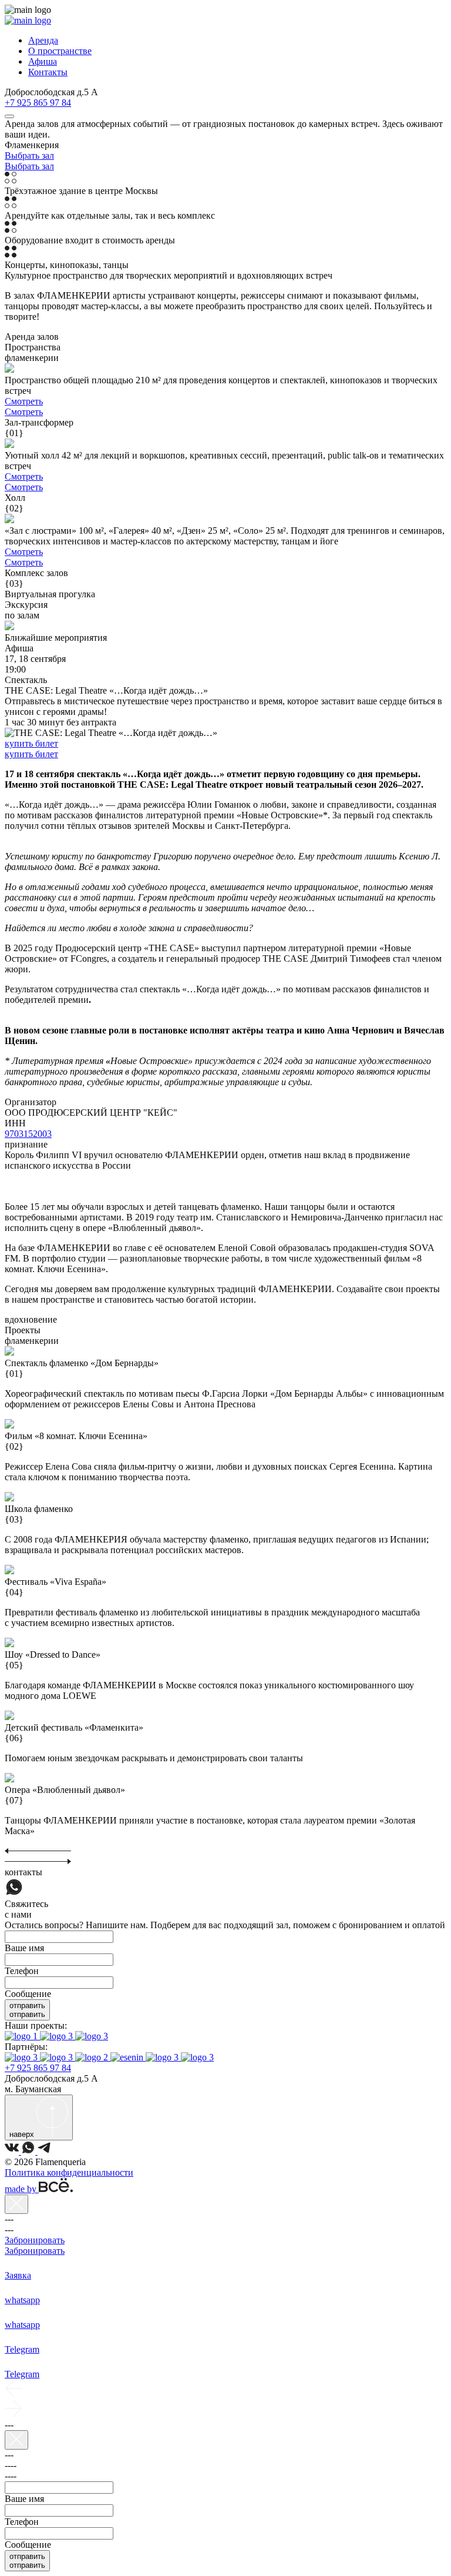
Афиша (43, 61)
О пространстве (60, 51)
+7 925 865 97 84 (38, 103)
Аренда (43, 40)
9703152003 (28, 1134)
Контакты (48, 72)
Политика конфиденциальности (69, 2172)
